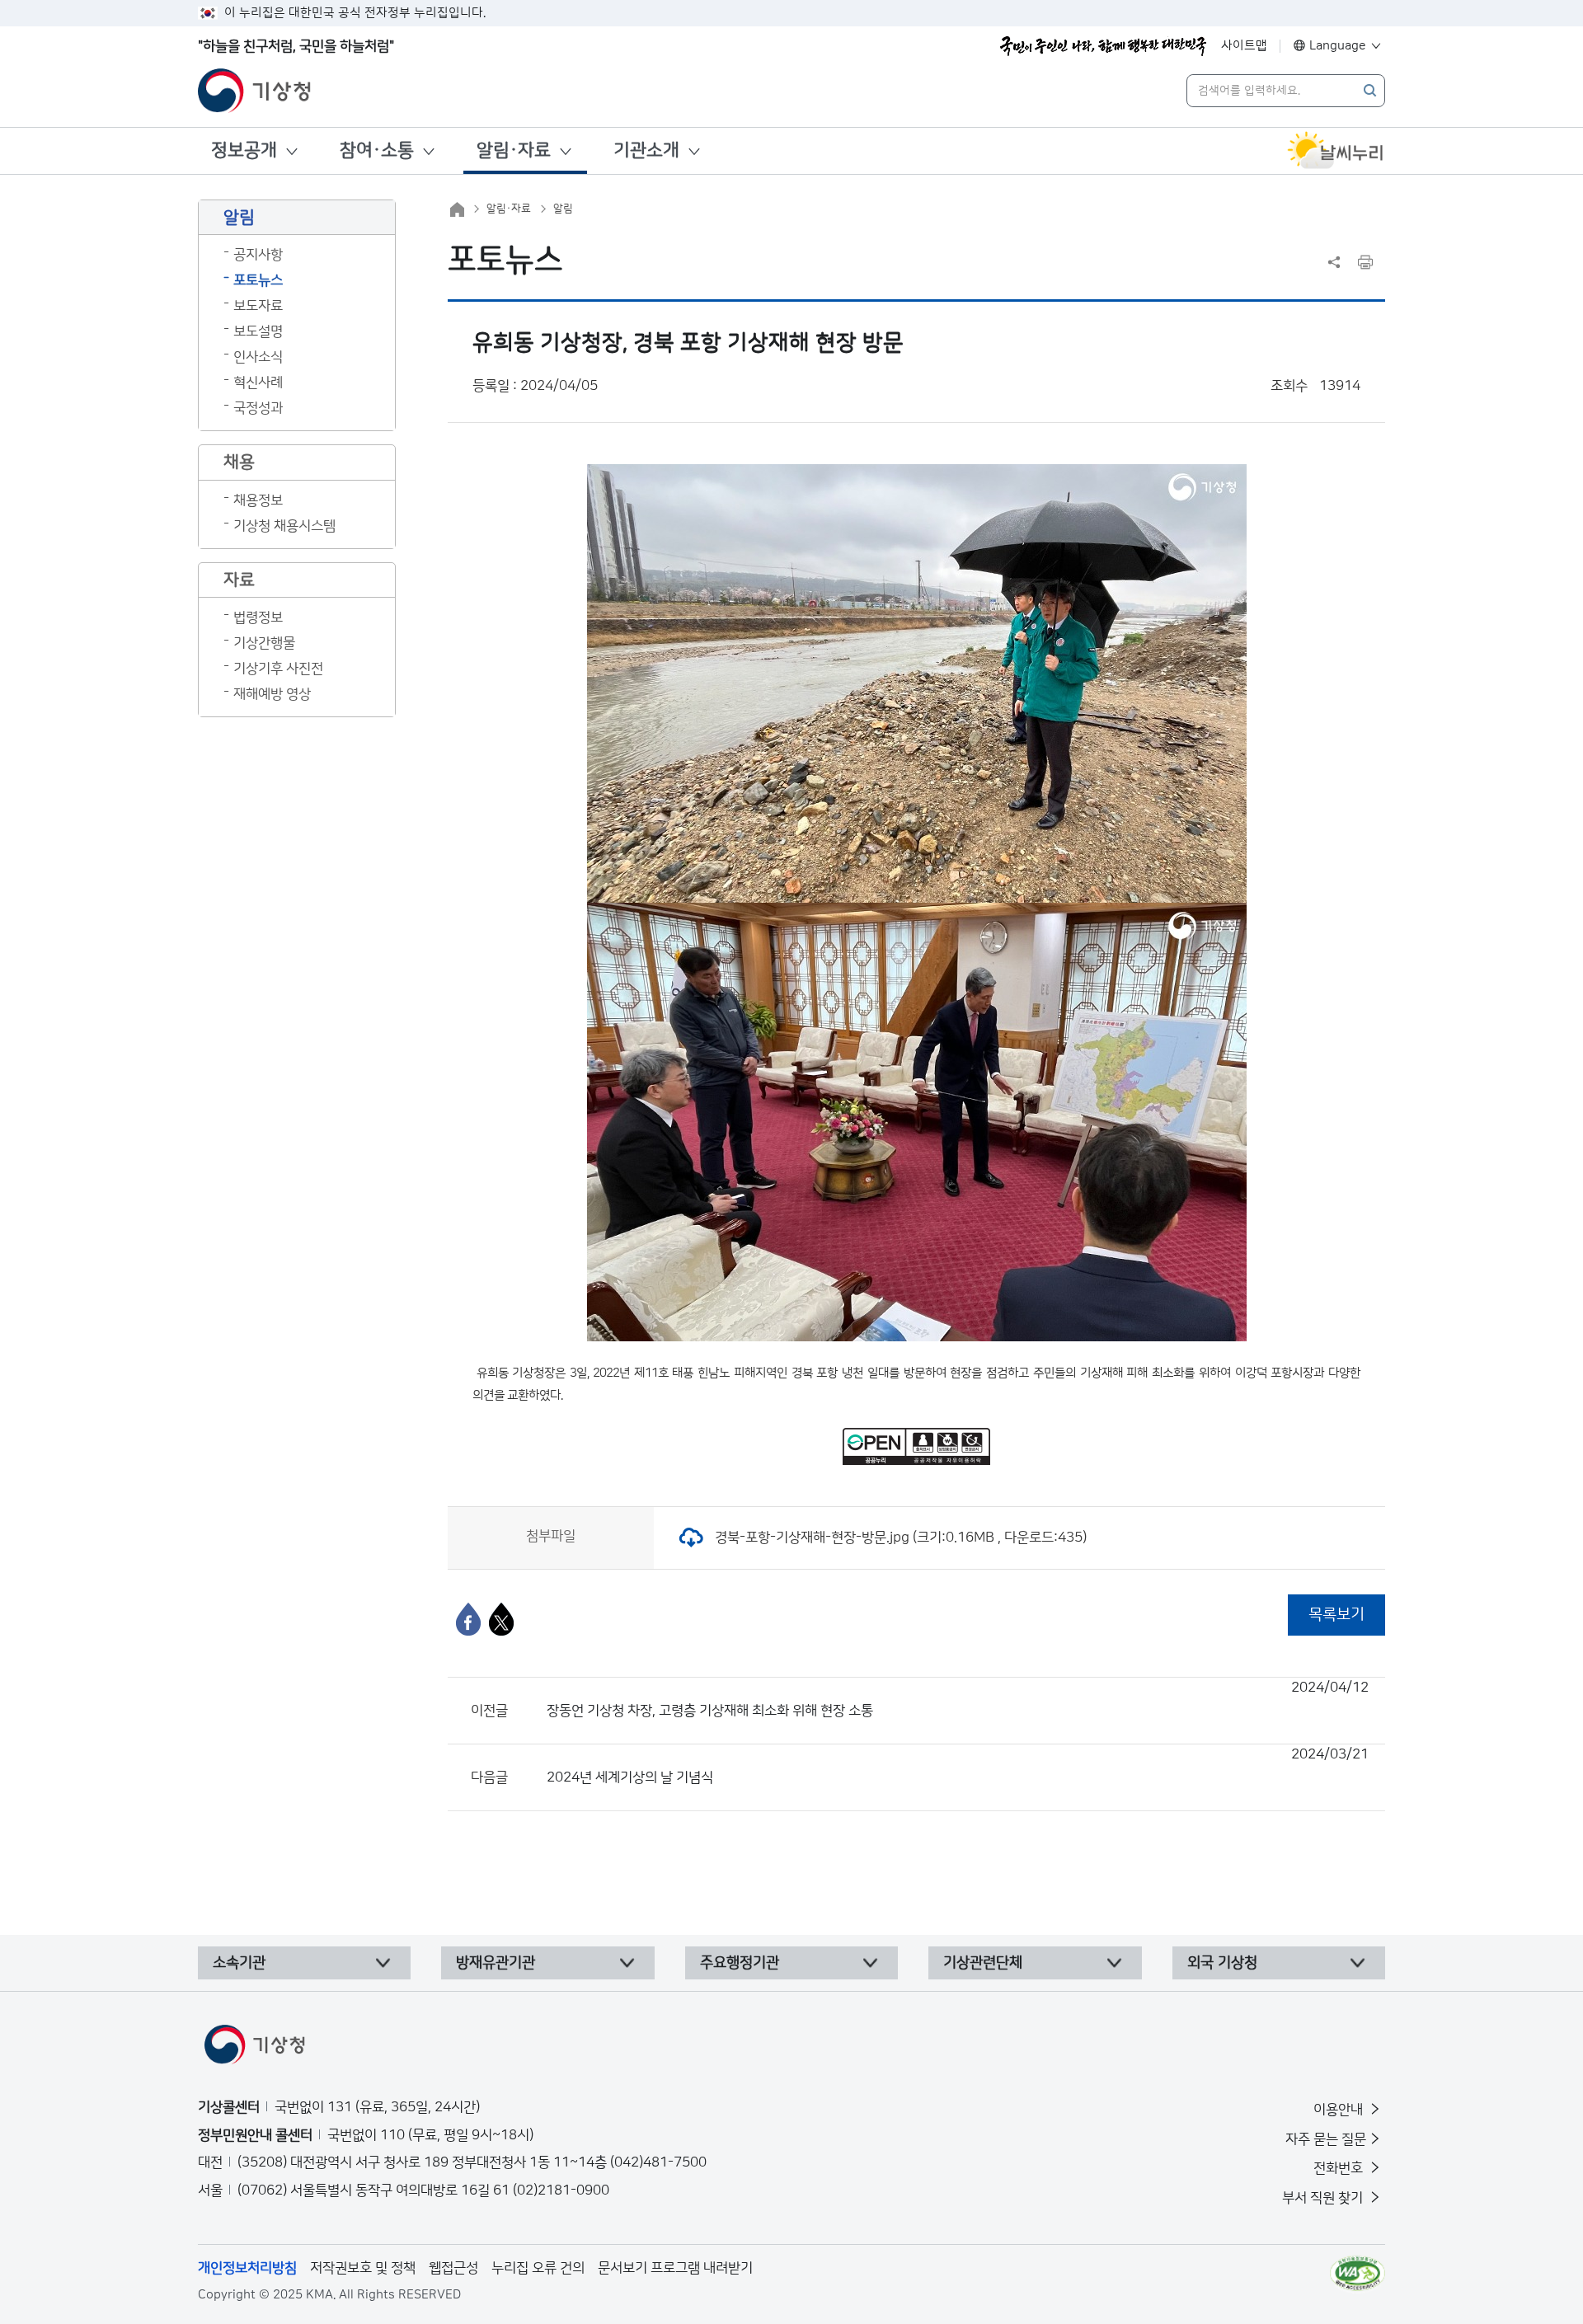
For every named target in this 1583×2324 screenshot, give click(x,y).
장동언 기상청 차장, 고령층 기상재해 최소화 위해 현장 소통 (958, 1699)
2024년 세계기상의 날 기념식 (958, 1766)
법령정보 (258, 617)
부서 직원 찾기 (1324, 2198)
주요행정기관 (740, 1963)
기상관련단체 (983, 1963)
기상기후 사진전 (278, 669)
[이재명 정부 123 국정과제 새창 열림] (1103, 46)
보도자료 (258, 306)
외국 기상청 (1222, 1963)
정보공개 (244, 150)
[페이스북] (468, 1619)
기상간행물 (264, 643)
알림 (563, 209)
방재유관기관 (496, 1963)
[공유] (1334, 262)
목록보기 (1336, 1615)
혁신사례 (258, 383)
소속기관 (239, 1963)
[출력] (1365, 262)
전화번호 (1340, 2168)
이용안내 (1340, 2110)
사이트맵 (1244, 46)
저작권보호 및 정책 (363, 2268)
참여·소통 (377, 150)
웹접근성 (453, 2268)
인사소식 (258, 357)
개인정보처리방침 (247, 2268)
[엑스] (501, 1619)
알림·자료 (514, 150)
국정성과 (258, 408)
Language (1338, 46)
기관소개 (646, 150)
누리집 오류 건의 (538, 2268)
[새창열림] (1336, 151)
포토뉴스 (258, 280)
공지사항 (258, 255)
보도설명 (258, 331)
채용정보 (258, 500)
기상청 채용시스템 (284, 526)
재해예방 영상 (272, 694)
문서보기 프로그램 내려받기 (675, 2268)
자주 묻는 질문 (1326, 2139)
